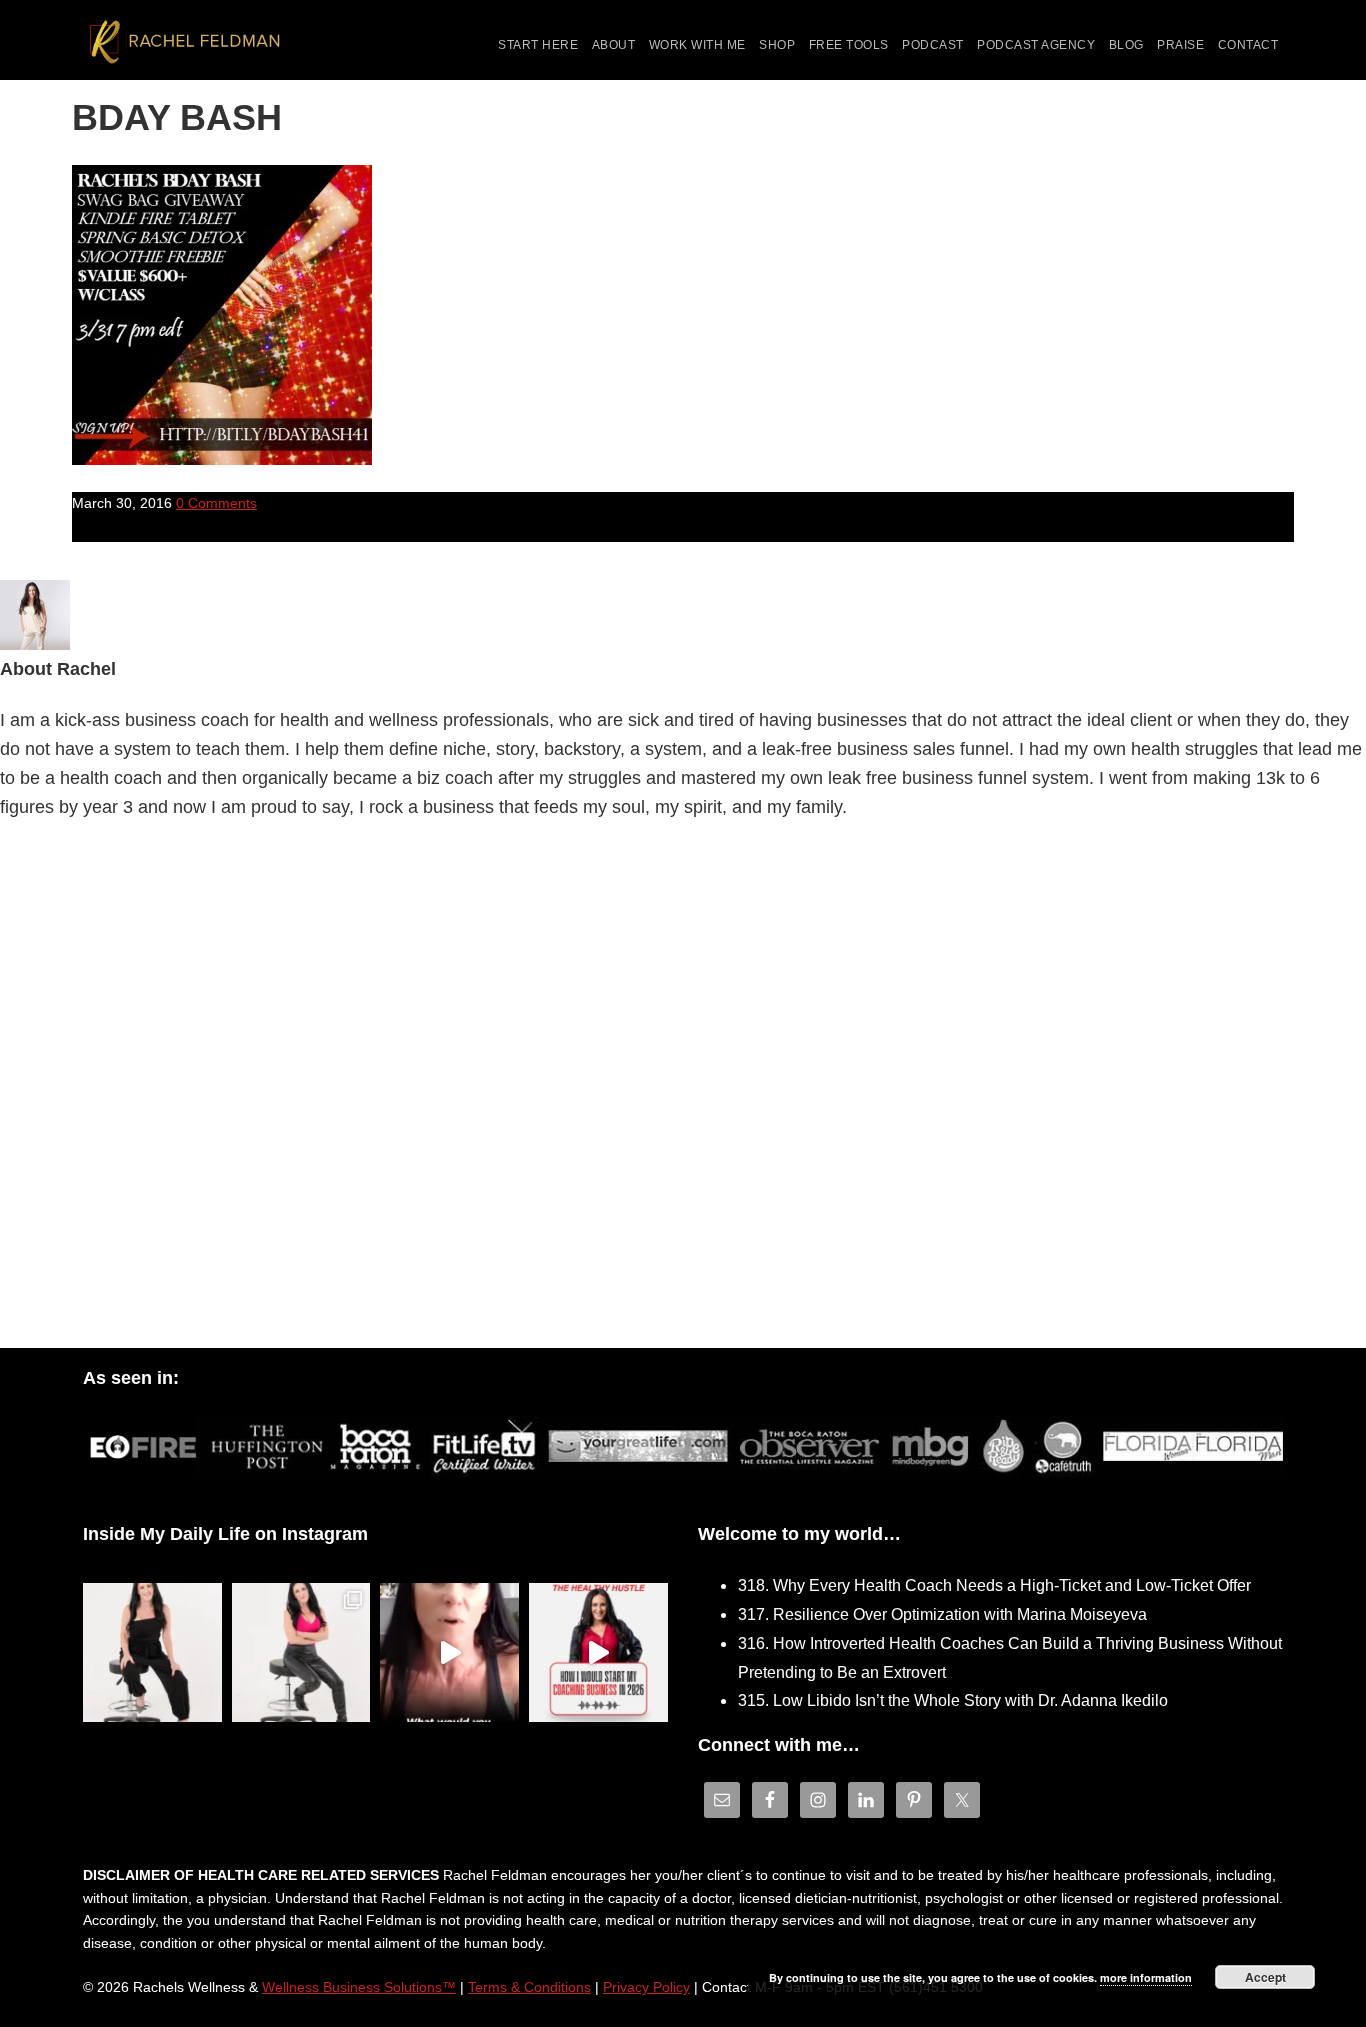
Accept (1265, 1977)
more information (1146, 1977)
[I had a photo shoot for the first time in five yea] (301, 1652)
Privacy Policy (646, 1987)
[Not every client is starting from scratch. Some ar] (449, 1652)
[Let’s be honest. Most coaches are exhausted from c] (152, 1652)
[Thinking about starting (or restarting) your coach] (598, 1652)
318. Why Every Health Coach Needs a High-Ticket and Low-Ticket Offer (994, 1585)
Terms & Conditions (529, 1987)
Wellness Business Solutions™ (359, 1987)
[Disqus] (683, 1090)
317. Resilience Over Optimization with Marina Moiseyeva (942, 1614)
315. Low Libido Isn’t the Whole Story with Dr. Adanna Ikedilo (953, 1700)
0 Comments (216, 503)
